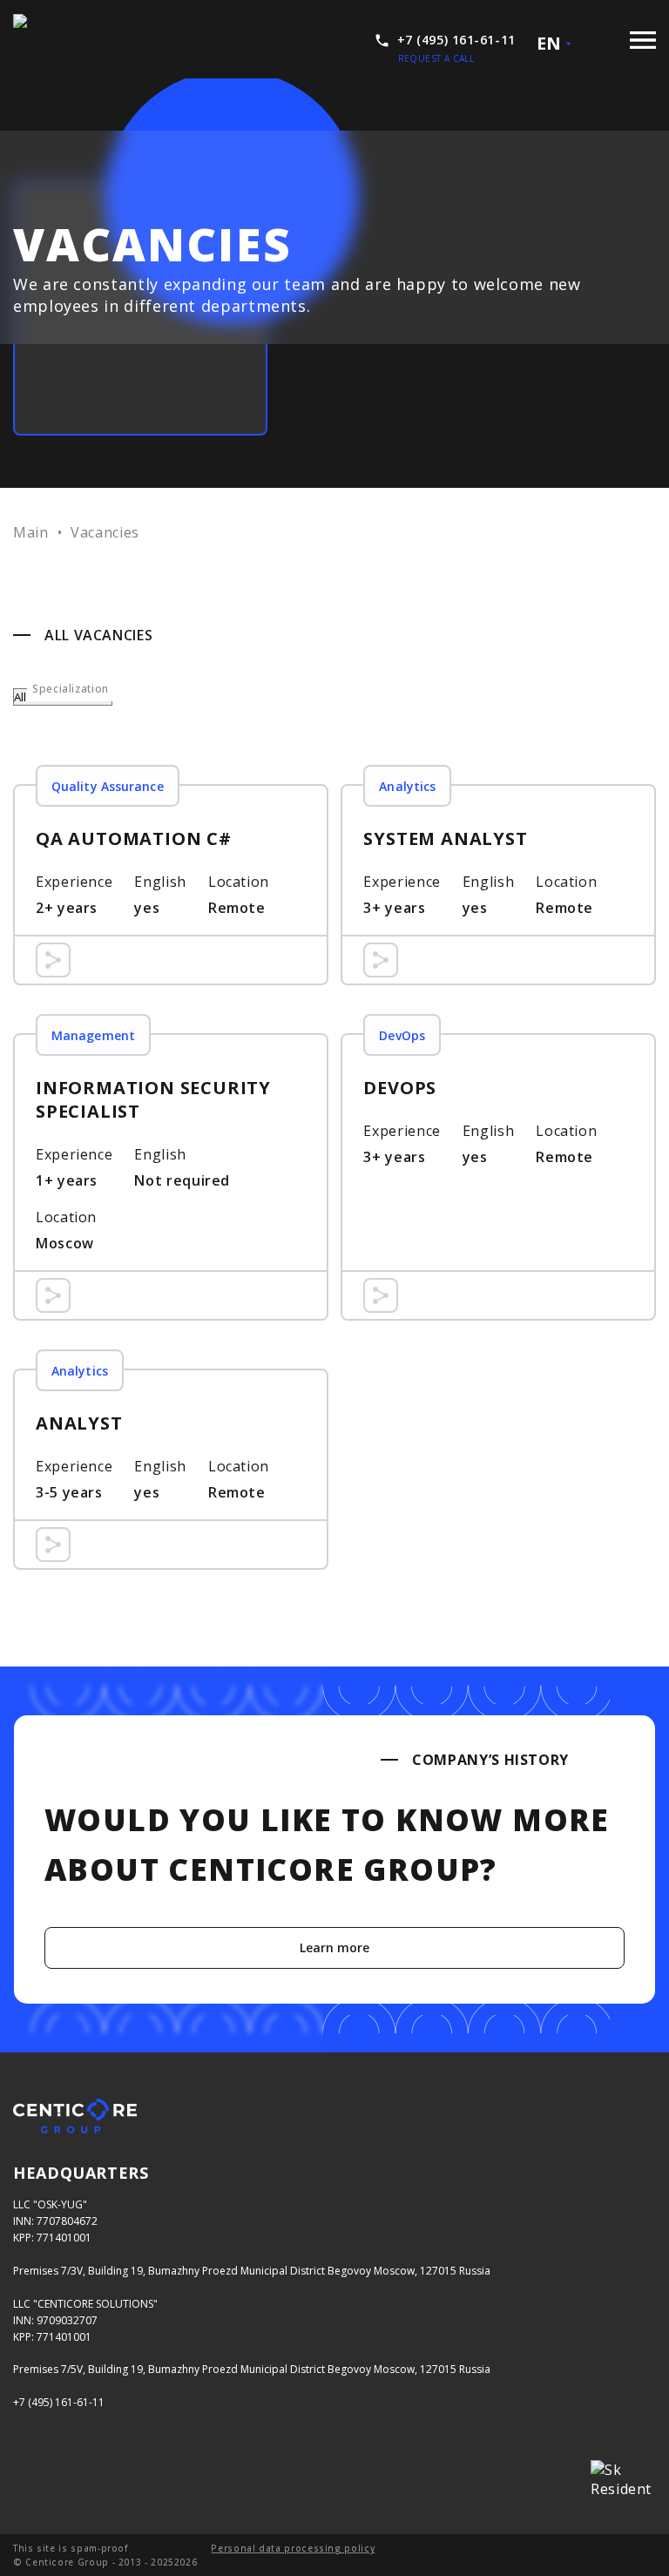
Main (31, 532)
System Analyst (498, 885)
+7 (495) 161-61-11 (59, 2402)
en (549, 43)
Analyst (171, 1469)
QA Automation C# (171, 885)
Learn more (335, 1947)
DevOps (498, 1177)
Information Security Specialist (171, 1177)
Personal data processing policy (293, 2548)
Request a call (436, 58)
